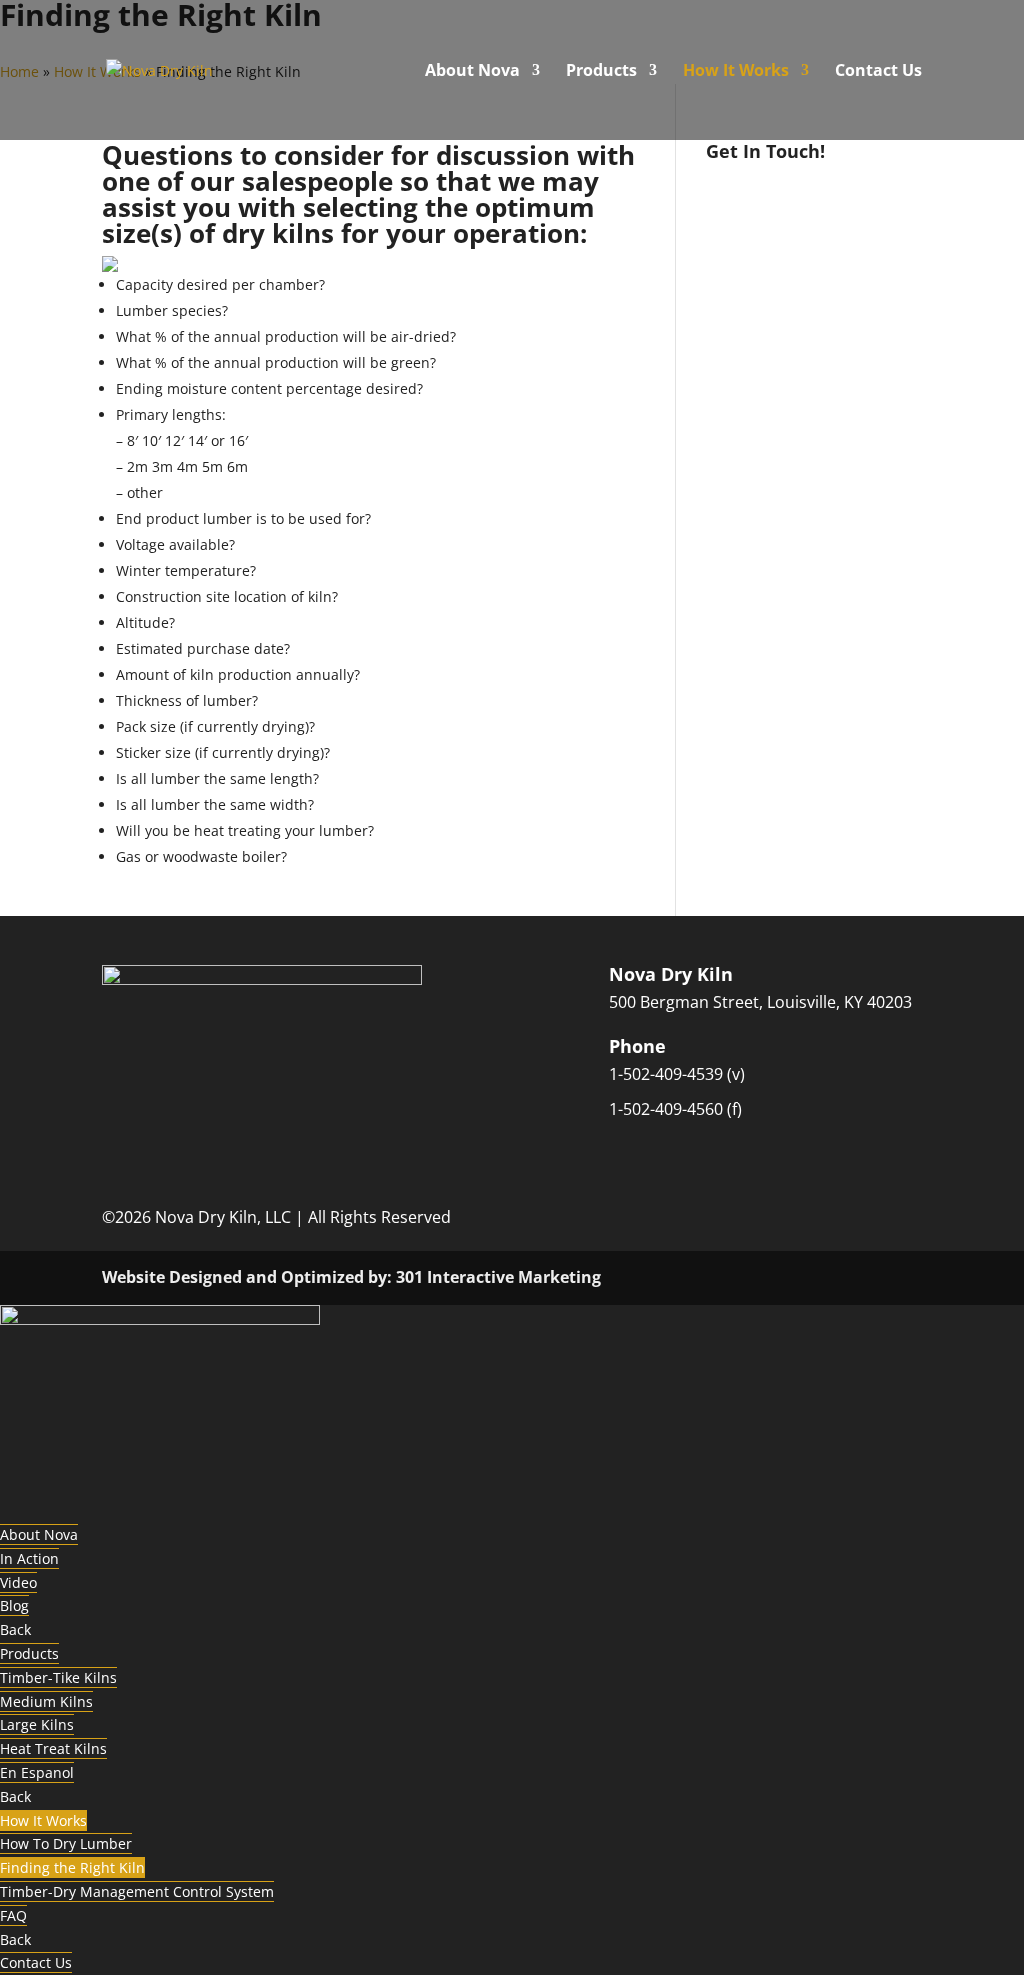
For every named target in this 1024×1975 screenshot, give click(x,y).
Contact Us (878, 72)
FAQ (13, 1915)
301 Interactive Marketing (498, 1277)
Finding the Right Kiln (72, 1867)
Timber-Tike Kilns (58, 1677)
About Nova (472, 72)
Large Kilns (37, 1724)
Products (601, 72)
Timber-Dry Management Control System (137, 1891)
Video (18, 1582)
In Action (29, 1558)
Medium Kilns (46, 1701)
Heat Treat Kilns (53, 1748)
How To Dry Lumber (66, 1843)
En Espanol (37, 1772)
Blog (14, 1605)
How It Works (736, 72)
